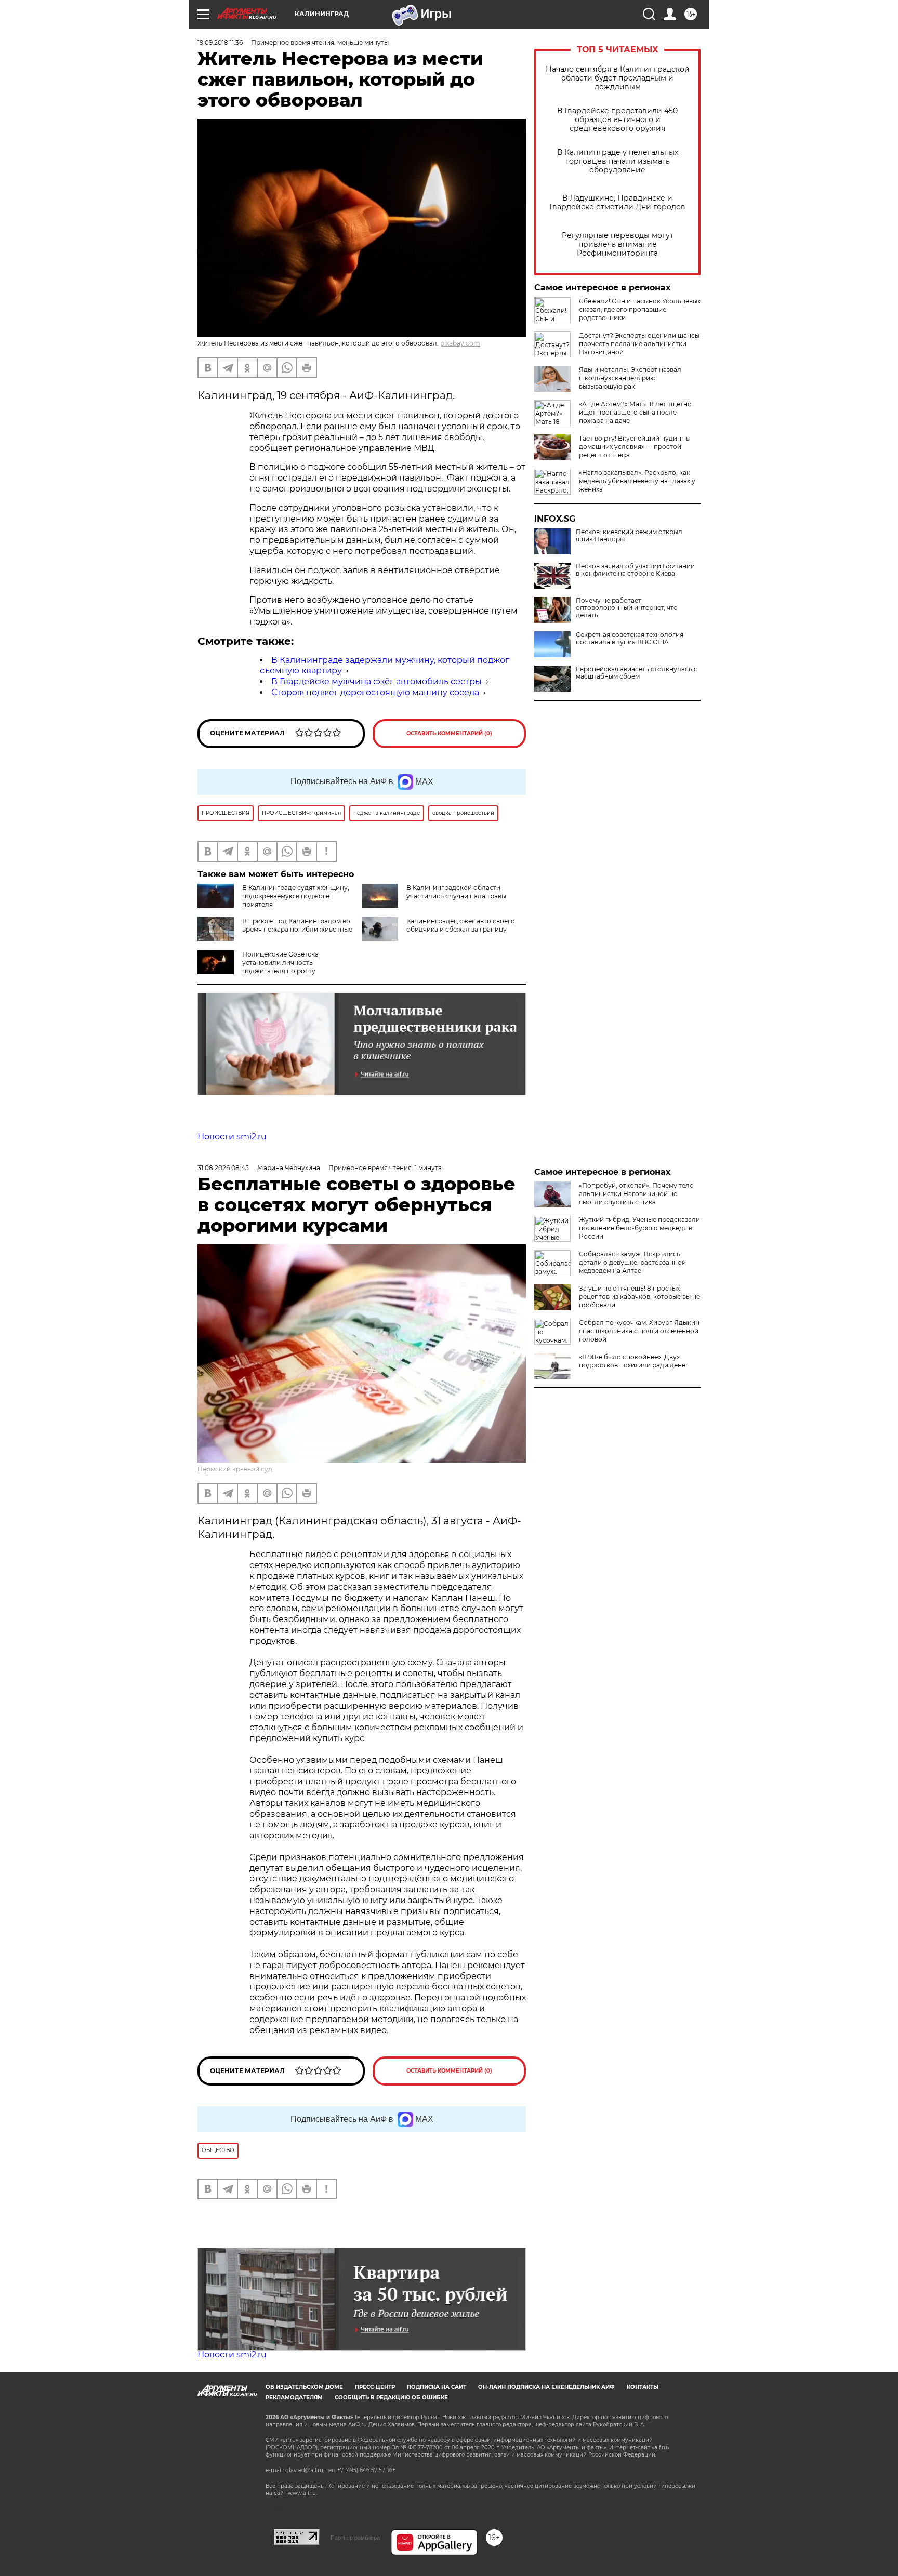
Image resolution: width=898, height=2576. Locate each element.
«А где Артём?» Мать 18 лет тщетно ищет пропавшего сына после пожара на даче (635, 412)
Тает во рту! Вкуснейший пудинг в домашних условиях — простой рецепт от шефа (634, 447)
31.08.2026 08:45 (223, 1168)
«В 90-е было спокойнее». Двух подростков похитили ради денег (634, 1361)
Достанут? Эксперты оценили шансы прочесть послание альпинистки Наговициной (639, 344)
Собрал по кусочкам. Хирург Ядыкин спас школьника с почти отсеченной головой (639, 1331)
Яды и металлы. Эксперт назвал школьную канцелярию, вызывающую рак (630, 378)
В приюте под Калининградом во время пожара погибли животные (297, 925)
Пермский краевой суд (235, 1469)
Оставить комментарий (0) (449, 733)
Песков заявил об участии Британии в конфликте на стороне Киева (635, 570)
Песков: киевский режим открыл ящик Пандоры (629, 536)
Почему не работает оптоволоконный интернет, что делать (627, 608)
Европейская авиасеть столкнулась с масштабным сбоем (637, 673)
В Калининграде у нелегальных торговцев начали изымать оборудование (618, 161)
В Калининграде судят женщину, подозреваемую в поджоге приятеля (296, 896)
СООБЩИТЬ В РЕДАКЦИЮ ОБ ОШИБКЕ (391, 2398)
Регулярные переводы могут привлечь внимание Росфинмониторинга (618, 244)
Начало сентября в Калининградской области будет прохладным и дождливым (618, 78)
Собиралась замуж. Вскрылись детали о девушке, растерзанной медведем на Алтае (632, 1262)
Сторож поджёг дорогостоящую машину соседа (375, 692)
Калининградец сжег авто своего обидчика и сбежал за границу (461, 925)
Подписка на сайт (437, 2387)
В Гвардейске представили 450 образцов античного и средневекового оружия (617, 120)
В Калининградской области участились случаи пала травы (456, 892)
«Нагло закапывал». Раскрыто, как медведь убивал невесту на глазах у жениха (637, 481)
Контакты (643, 2387)
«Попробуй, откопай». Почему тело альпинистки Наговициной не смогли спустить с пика (636, 1194)
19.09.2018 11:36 (220, 42)
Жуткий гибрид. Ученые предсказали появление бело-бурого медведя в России (639, 1228)
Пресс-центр (375, 2387)
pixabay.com (460, 343)
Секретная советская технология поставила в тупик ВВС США (630, 639)
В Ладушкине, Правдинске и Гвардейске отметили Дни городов (617, 203)
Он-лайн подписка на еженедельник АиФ (546, 2387)
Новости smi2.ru (232, 1137)
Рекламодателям (294, 2398)
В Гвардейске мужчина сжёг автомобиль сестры (377, 681)
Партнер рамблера (355, 2538)
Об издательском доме (304, 2387)
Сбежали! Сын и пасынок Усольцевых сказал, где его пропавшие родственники (640, 309)
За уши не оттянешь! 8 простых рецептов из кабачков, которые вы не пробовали (639, 1297)
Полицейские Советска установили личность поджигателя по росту (280, 962)
